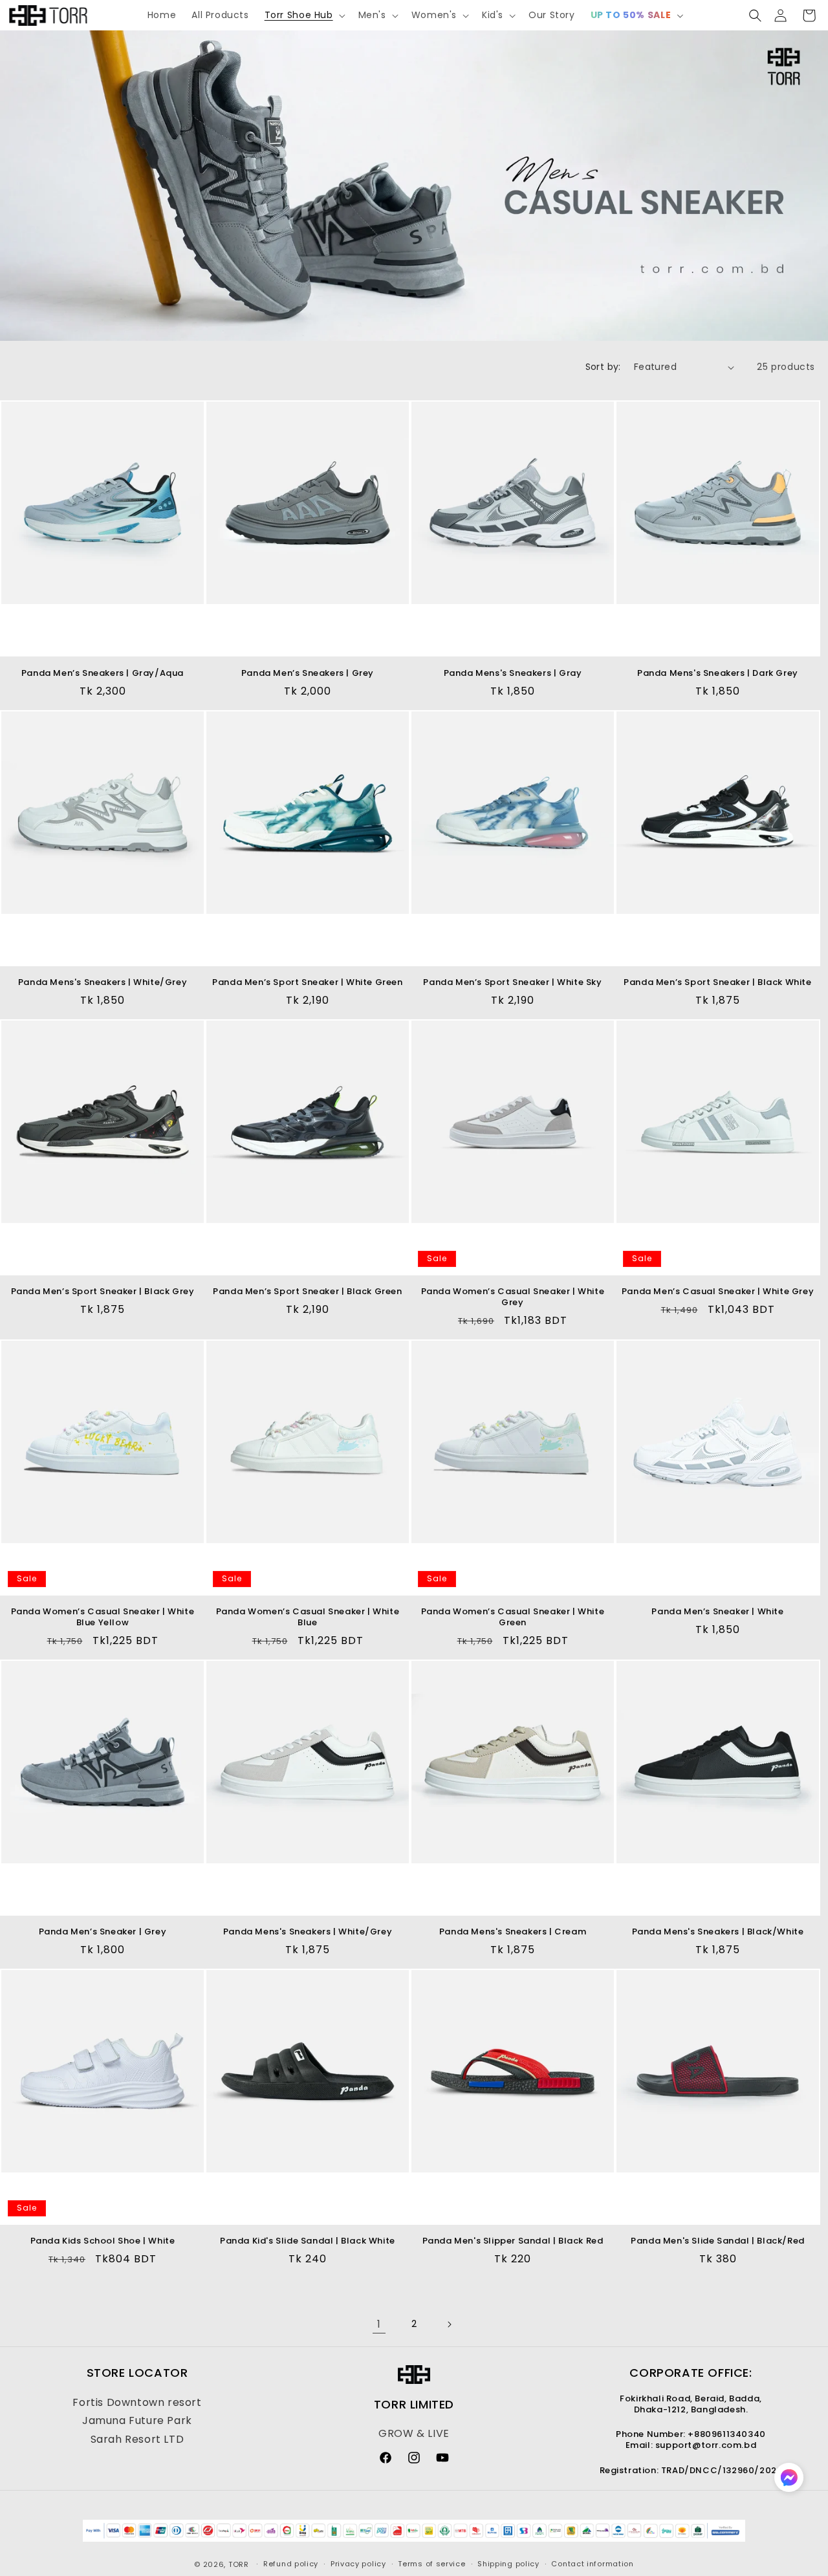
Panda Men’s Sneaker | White (717, 1612)
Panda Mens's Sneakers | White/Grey (103, 983)
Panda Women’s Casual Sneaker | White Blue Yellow (103, 1618)
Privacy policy (358, 2564)
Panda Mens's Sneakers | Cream (513, 1932)
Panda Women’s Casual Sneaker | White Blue (308, 1618)
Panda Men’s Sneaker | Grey (103, 1932)
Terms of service (431, 2564)
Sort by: (603, 367)
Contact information (592, 2564)
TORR (239, 2564)
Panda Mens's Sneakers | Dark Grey (718, 674)
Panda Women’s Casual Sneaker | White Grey (513, 1297)
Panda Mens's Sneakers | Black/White (718, 1932)
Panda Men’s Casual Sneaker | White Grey (718, 1292)
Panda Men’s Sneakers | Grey (308, 674)
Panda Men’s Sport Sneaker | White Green (307, 983)
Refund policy (291, 2564)
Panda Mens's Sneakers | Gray (513, 674)
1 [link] (379, 2324)
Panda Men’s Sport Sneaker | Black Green (307, 1292)
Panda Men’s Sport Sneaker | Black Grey (103, 1292)
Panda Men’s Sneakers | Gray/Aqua (103, 674)
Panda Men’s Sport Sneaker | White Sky (512, 983)
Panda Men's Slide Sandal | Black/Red (718, 2241)
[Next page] (449, 2324)
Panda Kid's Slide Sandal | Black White (308, 2241)
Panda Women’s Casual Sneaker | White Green (513, 1618)
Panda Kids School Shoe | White (103, 2241)
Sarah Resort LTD (137, 2439)
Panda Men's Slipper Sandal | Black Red (513, 2241)
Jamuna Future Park (137, 2420)
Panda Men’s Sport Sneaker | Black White (717, 983)
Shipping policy (508, 2564)
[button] (304, 15)
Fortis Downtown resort (137, 2402)
